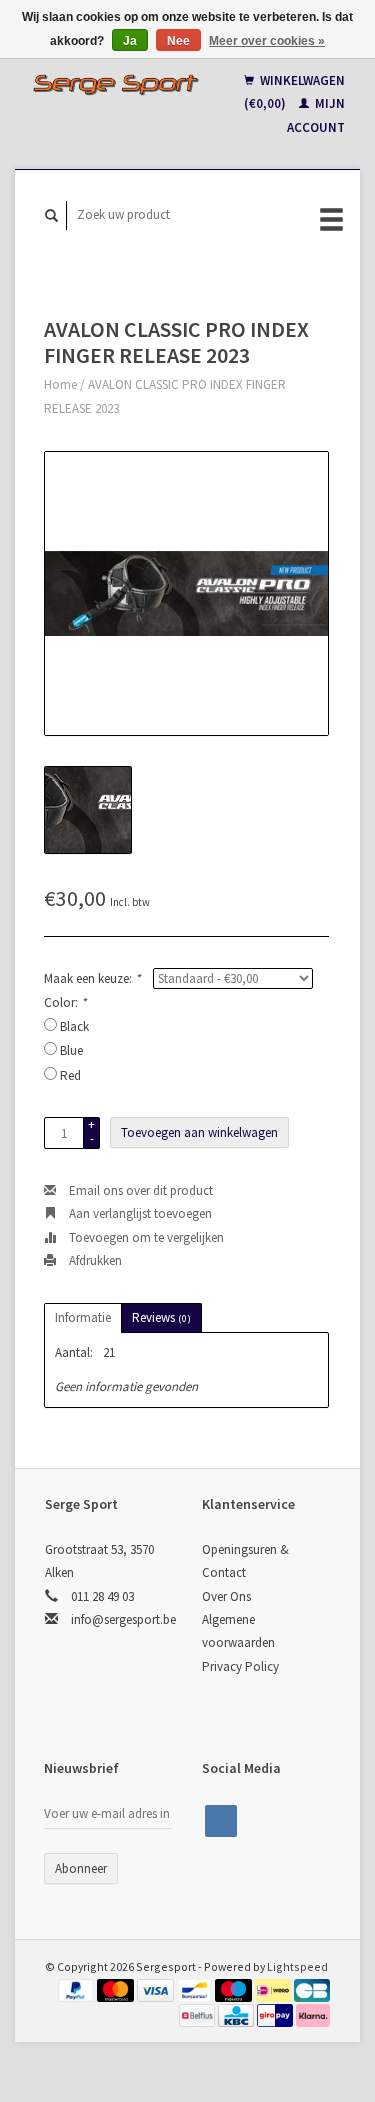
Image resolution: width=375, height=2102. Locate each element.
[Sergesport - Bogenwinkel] (116, 84)
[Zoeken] (52, 215)
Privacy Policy (240, 1666)
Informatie (83, 1317)
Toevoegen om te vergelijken (145, 1237)
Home (60, 384)
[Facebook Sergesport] (221, 1821)
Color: (65, 1002)
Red (70, 1075)
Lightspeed (297, 1966)
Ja (130, 41)
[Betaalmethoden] (78, 1989)
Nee (178, 41)
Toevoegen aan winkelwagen (199, 1132)
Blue (71, 1050)
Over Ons (226, 1596)
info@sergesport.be (123, 1619)
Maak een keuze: (92, 978)
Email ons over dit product (139, 1190)
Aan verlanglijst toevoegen (139, 1213)
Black (74, 1026)
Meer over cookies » (267, 41)
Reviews (161, 1317)
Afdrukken (94, 1260)
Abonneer (81, 1868)
